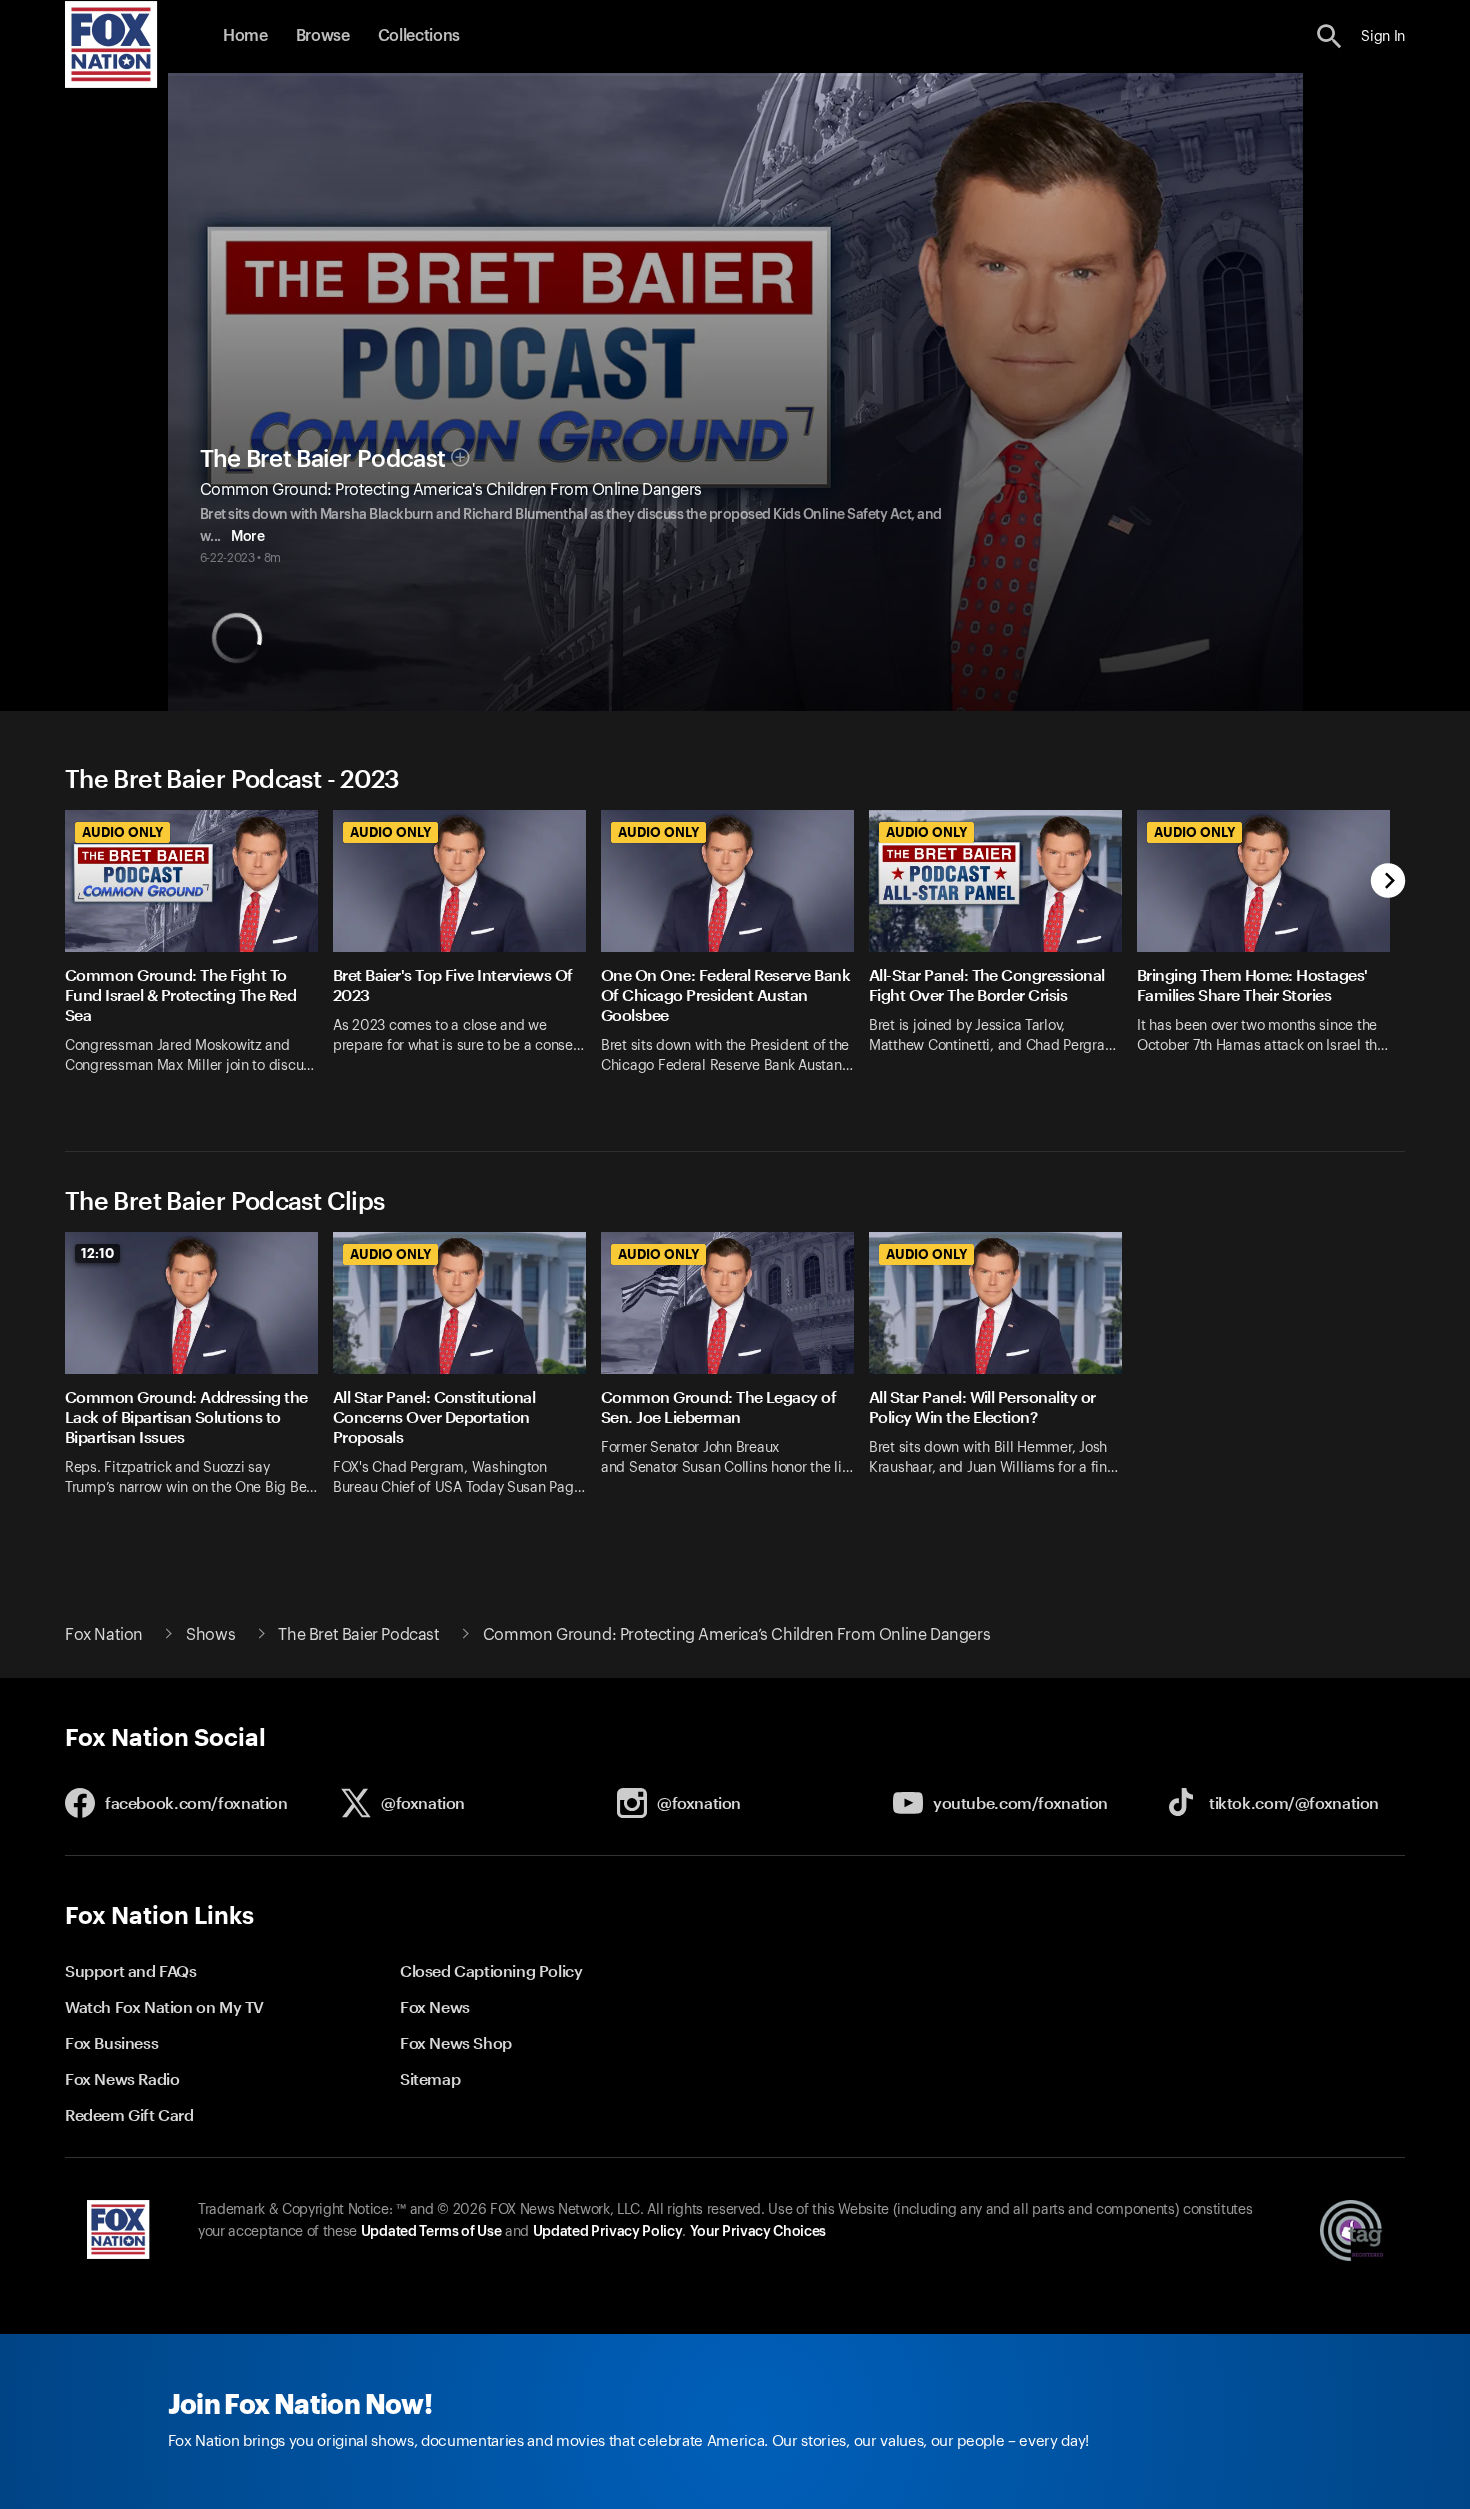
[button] (1329, 36)
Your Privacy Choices (758, 2232)
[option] (199, 955)
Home (245, 36)
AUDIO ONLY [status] (122, 832)
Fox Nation (104, 1635)
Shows (210, 1635)
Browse (323, 36)
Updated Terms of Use (431, 2232)
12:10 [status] (97, 1253)
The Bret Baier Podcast (323, 459)
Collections (419, 36)
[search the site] (1329, 36)
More (247, 537)
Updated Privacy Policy (608, 2232)
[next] (1388, 882)
